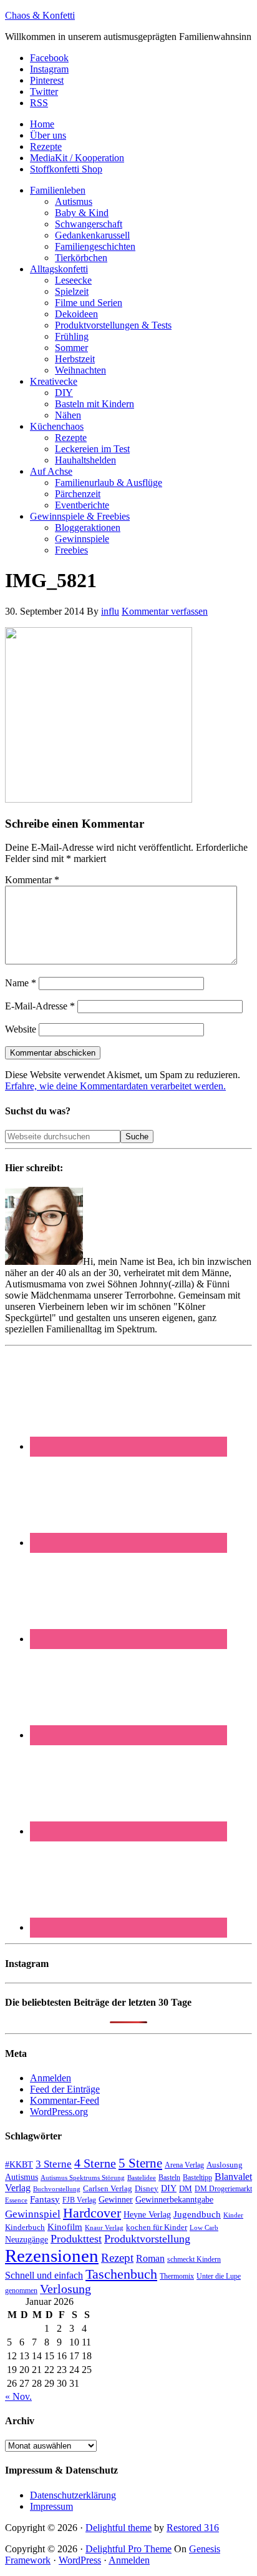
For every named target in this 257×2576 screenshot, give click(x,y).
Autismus (22, 2177)
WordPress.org (59, 2112)
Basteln (169, 2177)
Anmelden (51, 2078)
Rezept (117, 2258)
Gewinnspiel (33, 2214)
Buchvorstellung (57, 2189)
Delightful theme (119, 2528)
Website (21, 1029)
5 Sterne (140, 2163)
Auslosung (225, 2165)
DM (186, 2188)
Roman (150, 2258)
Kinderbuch (25, 2227)
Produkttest (76, 2239)
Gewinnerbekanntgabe (174, 2200)
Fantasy (45, 2199)
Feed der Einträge (65, 2089)
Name (21, 983)
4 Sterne (95, 2163)
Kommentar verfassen (165, 611)
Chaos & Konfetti (40, 15)
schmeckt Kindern (194, 2260)
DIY (169, 2188)
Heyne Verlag (147, 2215)
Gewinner (116, 2200)
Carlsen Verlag (108, 2188)
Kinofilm (65, 2227)
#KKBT (19, 2165)
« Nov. (18, 2396)
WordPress (80, 2560)
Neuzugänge (27, 2239)
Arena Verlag (184, 2165)
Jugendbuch (197, 2214)
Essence (16, 2200)
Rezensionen (52, 2256)
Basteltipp (197, 2177)
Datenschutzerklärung (73, 2495)
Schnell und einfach (44, 2275)
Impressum (51, 2506)
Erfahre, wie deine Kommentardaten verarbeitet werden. (115, 1086)
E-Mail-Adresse (40, 1006)
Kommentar (32, 880)
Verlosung (65, 2289)
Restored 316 (193, 2528)
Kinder (233, 2215)
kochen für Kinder (157, 2227)
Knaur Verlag (104, 2228)
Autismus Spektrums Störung (83, 2177)
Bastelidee (142, 2177)
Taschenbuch (121, 2274)
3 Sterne (54, 2164)
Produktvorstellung (147, 2239)
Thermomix (177, 2276)
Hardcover (92, 2213)
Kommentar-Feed (65, 2100)
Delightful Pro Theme (128, 2549)
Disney (147, 2189)
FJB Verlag (79, 2200)
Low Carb (204, 2227)
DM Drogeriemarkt (223, 2189)
